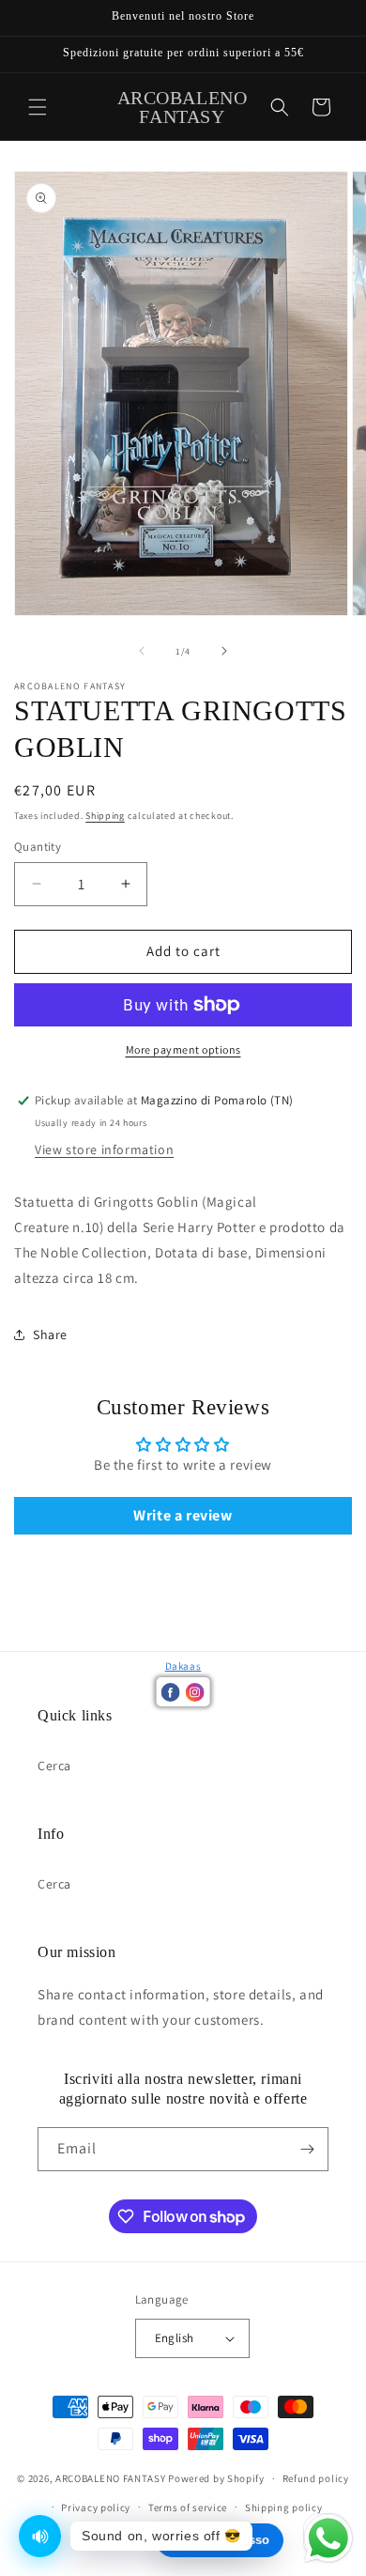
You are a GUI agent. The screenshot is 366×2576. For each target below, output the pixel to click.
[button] (38, 107)
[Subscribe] (307, 2149)
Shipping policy (284, 2507)
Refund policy (316, 2478)
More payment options (183, 1049)
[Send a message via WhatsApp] (328, 2538)
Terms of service (188, 2507)
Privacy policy (96, 2507)
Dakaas (183, 1666)
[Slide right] (224, 651)
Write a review (183, 1515)
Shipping (105, 816)
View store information (104, 1149)
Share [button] (50, 1334)
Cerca (54, 1766)
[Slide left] (142, 651)
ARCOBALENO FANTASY (111, 2478)
